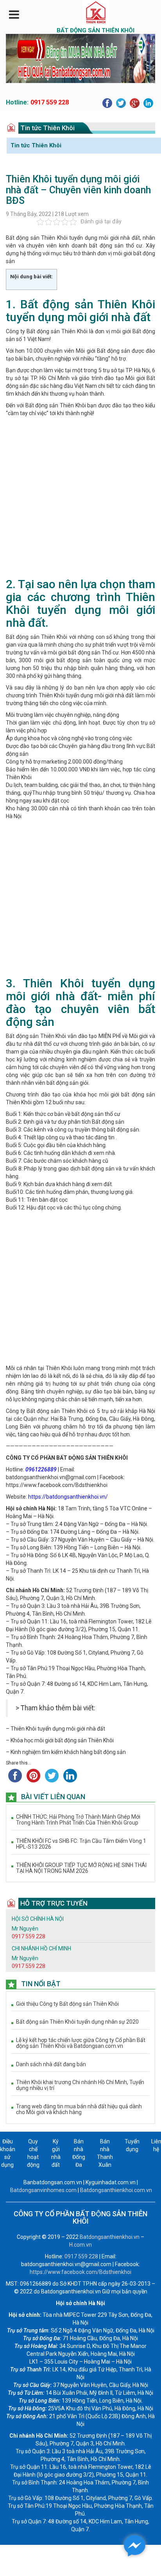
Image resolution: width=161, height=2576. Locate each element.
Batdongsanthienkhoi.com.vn (116, 2190)
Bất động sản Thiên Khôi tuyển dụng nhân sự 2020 (77, 2022)
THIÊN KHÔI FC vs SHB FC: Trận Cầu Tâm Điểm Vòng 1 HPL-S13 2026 (81, 1844)
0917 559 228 (50, 102)
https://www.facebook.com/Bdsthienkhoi (57, 1485)
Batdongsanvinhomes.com (43, 2190)
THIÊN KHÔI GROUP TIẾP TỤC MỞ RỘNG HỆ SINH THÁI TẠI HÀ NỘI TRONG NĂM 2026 (81, 1868)
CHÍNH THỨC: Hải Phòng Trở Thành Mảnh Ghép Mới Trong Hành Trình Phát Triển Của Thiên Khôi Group (78, 1820)
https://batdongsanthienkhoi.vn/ (68, 1497)
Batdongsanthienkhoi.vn (110, 2237)
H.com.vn (80, 2245)
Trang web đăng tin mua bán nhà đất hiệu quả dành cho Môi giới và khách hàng (79, 2109)
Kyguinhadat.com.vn (111, 2182)
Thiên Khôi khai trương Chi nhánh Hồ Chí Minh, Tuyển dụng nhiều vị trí (80, 2085)
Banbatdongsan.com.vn (53, 2182)
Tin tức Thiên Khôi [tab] (36, 145)
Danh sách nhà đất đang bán (51, 2064)
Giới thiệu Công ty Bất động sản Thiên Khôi (67, 2004)
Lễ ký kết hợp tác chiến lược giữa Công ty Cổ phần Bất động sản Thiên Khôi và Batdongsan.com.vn (81, 2043)
